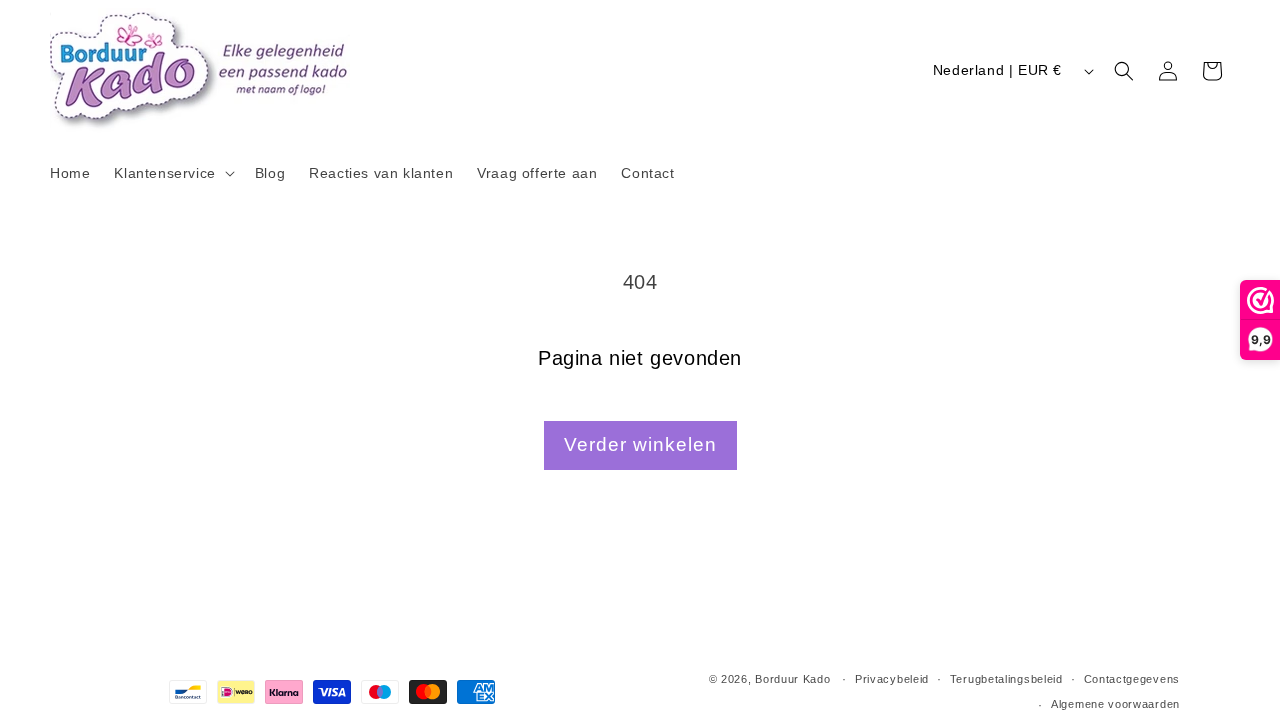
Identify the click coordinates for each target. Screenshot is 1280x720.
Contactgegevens (1132, 679)
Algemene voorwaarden (1115, 704)
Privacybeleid (892, 679)
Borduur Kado (792, 679)
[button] (172, 173)
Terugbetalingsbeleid (1006, 679)
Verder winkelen (640, 444)
